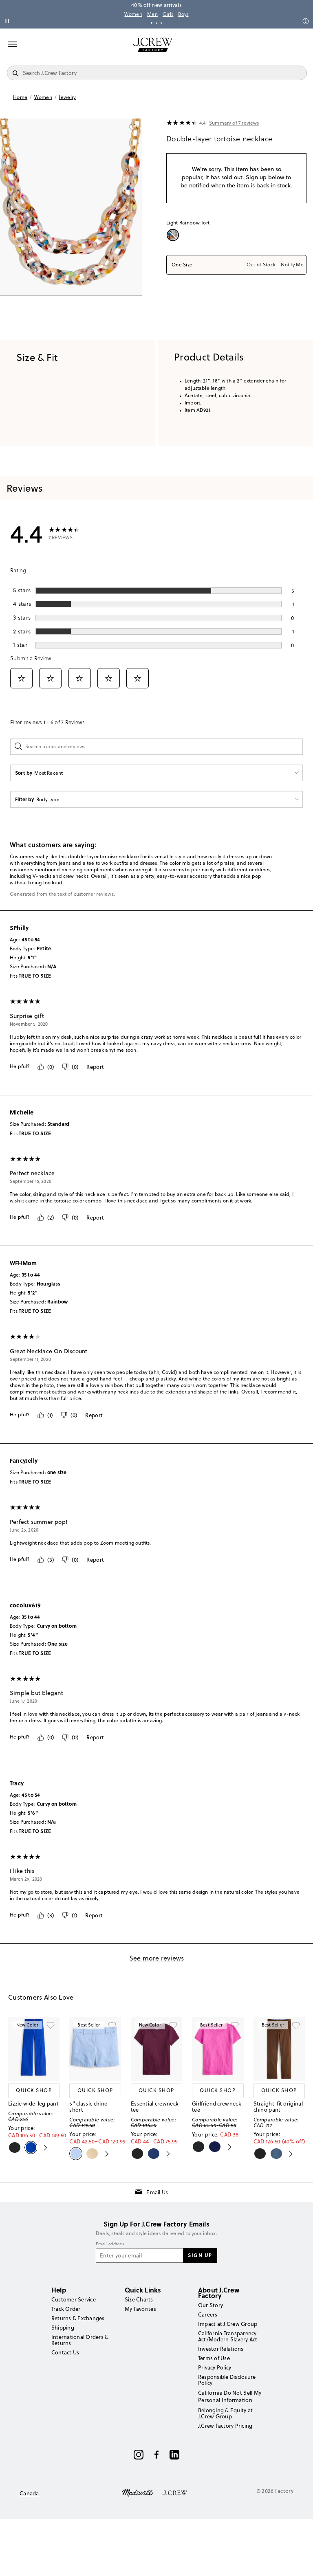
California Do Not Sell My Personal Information (230, 2396)
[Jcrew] (175, 2492)
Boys (183, 14)
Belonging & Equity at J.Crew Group (225, 2413)
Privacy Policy (215, 2367)
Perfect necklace (32, 1173)
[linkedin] (174, 2455)
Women (133, 14)
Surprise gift (27, 1016)
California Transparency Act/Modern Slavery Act (228, 2336)
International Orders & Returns (80, 2340)
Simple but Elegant (36, 1693)
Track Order (66, 2309)
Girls (168, 14)
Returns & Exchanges (78, 2318)
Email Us (157, 2192)
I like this (22, 1871)
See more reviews (157, 1958)
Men (152, 14)
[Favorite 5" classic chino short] (112, 2026)
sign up (200, 2255)
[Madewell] (137, 2492)
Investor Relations (221, 2349)
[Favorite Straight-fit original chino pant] (296, 2026)
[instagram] (139, 2455)
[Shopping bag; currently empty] (302, 45)
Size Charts (139, 2299)
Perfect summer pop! (39, 1522)
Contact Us (65, 2352)
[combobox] (236, 265)
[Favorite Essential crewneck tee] (173, 2026)
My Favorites (140, 2309)
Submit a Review (31, 658)
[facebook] (156, 2455)
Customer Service (74, 2299)
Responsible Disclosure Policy (227, 2380)
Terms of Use (214, 2358)
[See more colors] (42, 2147)
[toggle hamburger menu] (12, 44)
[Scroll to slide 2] (156, 23)
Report (95, 1067)
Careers (208, 2314)
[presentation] (182, 123)
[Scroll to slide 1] (152, 23)
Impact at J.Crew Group (228, 2324)
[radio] (174, 235)
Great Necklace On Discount (48, 1351)
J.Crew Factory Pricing (225, 2426)
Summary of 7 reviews (234, 123)
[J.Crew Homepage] (153, 45)
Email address (110, 2244)
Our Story (211, 2305)
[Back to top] (299, 2562)
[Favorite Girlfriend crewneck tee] (235, 2026)
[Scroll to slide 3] (161, 23)
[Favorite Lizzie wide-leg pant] (51, 2026)
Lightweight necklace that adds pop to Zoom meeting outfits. (80, 1543)
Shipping (63, 2328)
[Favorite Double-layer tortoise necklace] (133, 127)
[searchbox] (156, 747)
